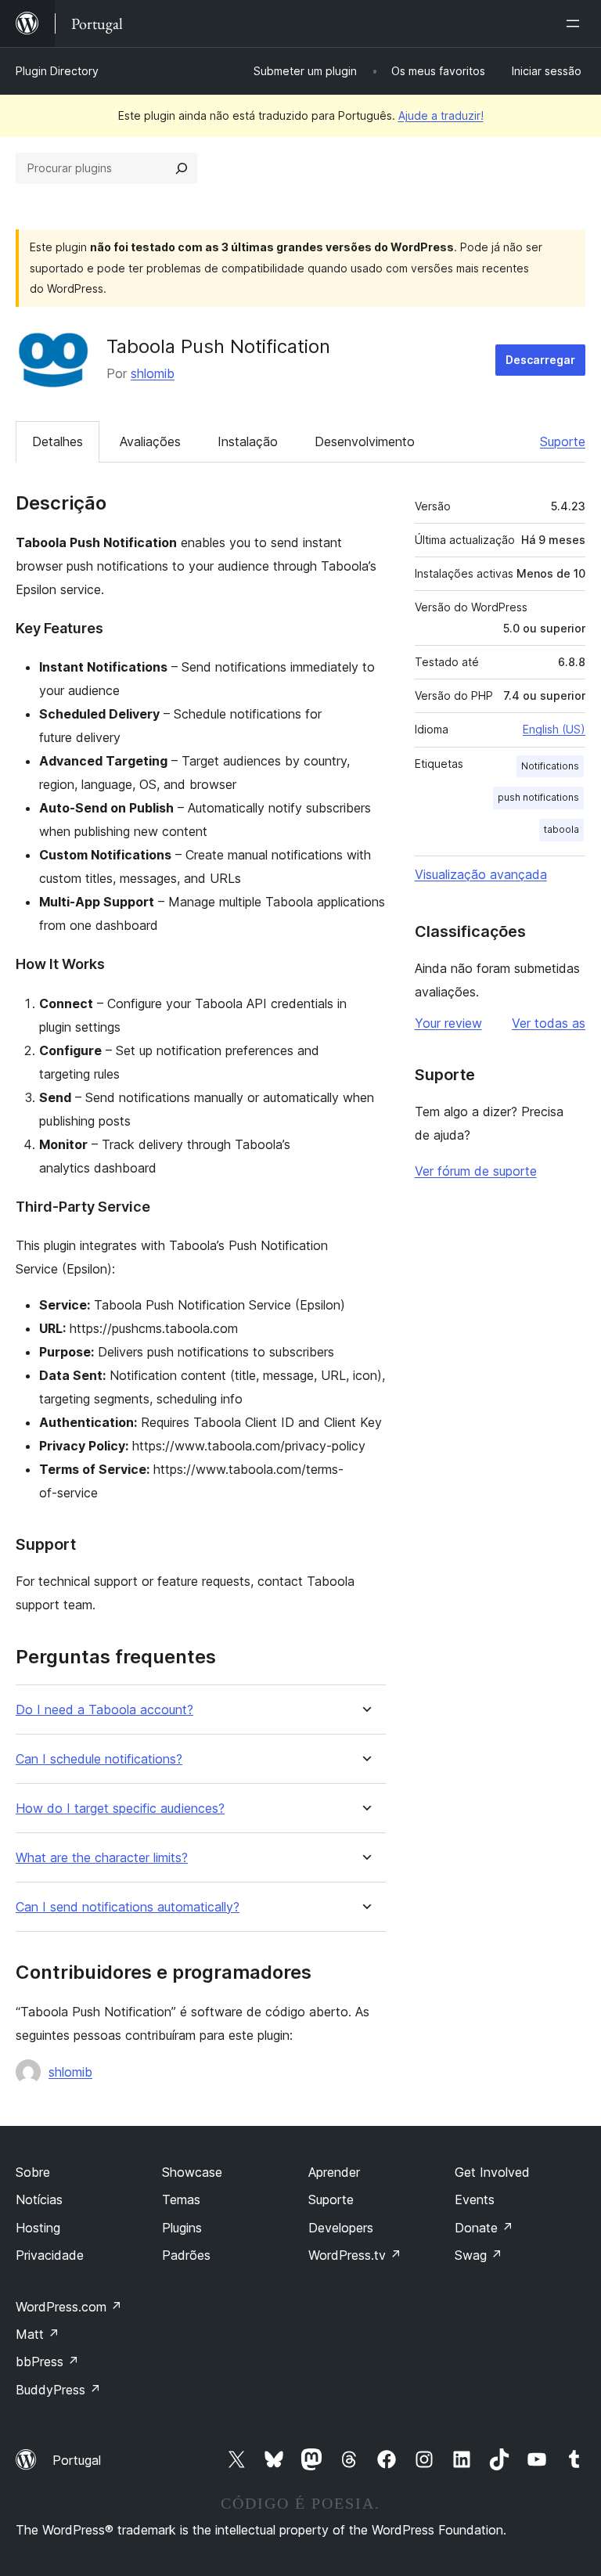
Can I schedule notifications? (99, 1759)
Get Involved (492, 2172)
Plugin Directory (57, 71)
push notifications (538, 797)
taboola (561, 829)
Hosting (38, 2228)
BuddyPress (58, 2390)
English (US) (554, 729)
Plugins (182, 2228)
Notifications (550, 766)
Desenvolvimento (365, 441)
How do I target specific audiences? (120, 1809)
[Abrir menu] (576, 23)
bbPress (47, 2362)
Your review (448, 1023)
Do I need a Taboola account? (104, 1710)
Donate (484, 2228)
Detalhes (58, 441)
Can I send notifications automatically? (128, 1907)
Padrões (186, 2255)
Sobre (33, 2172)
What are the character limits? (102, 1858)
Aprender (334, 2172)
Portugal (77, 2460)
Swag (479, 2255)
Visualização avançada (481, 874)
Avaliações (150, 441)
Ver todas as (549, 1023)
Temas (181, 2200)
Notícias (39, 2200)
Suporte (563, 441)
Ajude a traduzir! (441, 115)
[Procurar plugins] (182, 168)
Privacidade (50, 2255)
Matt (38, 2334)
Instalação (248, 441)
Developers (341, 2228)
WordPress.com (69, 2307)
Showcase (192, 2172)
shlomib (153, 373)
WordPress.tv (355, 2255)
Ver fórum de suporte (476, 1171)
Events (475, 2200)
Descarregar (540, 360)
